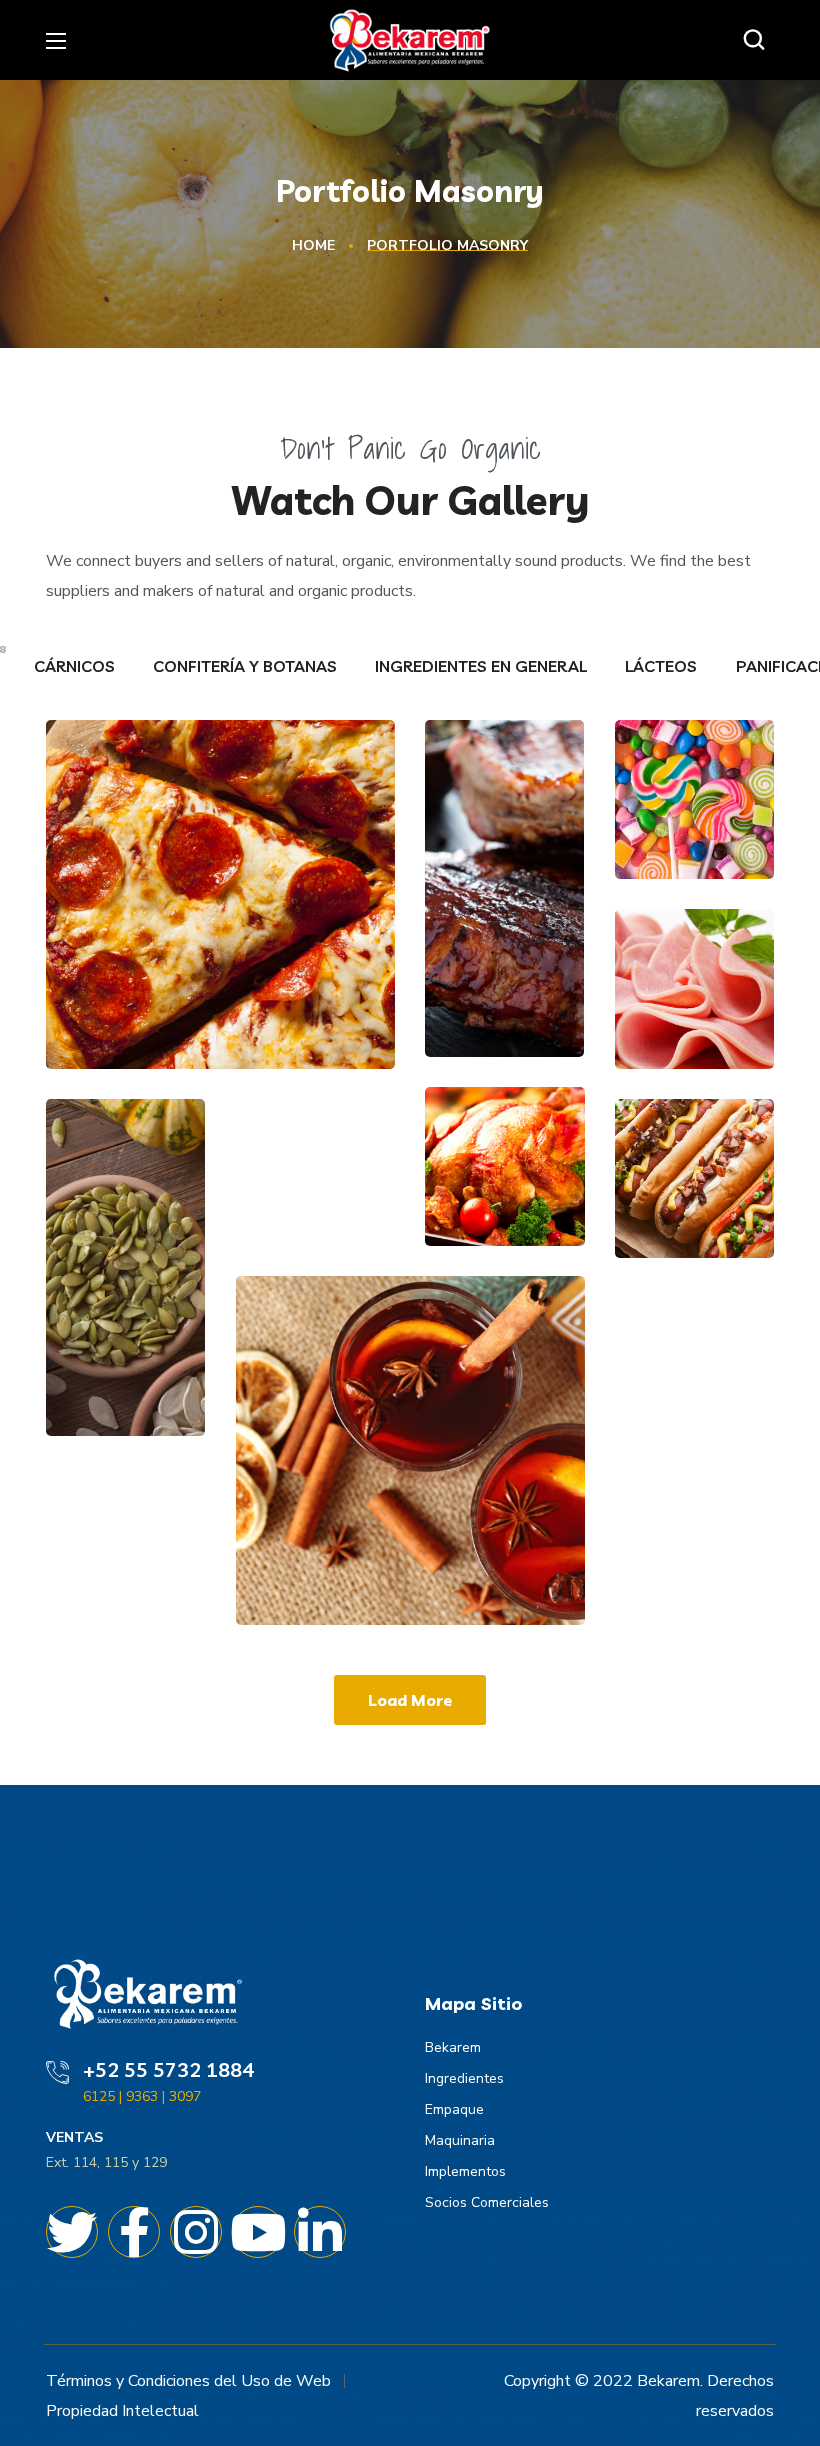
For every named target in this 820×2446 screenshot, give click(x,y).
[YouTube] (258, 2232)
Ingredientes (464, 2079)
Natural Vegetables (504, 748)
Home (313, 245)
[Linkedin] (320, 2232)
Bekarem (453, 2048)
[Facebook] (134, 2232)
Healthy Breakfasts (395, 1552)
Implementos (465, 2172)
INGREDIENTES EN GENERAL (483, 666)
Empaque (454, 2110)
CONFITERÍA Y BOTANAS (247, 666)
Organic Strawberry (125, 1247)
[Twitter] (72, 2232)
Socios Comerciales (487, 2203)
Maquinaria (460, 2141)
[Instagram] (196, 2232)
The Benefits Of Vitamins (185, 981)
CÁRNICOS (76, 666)
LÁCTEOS (663, 666)
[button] (759, 40)
